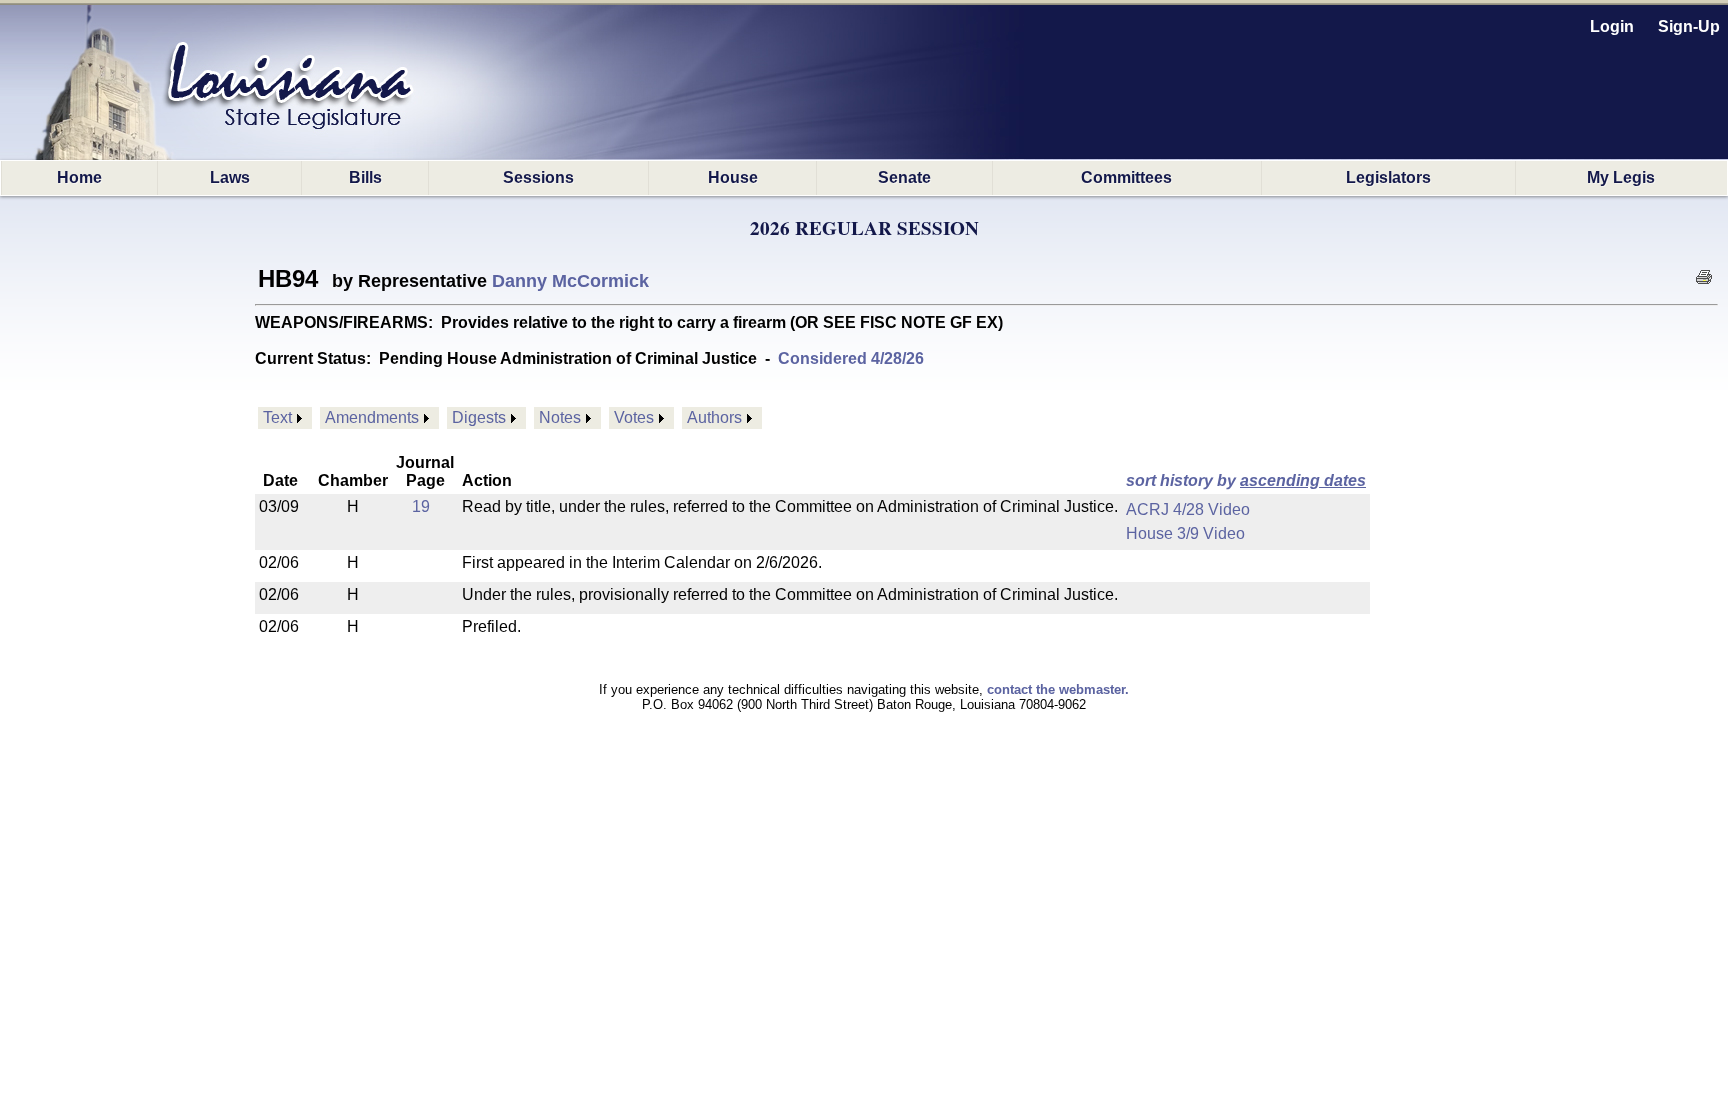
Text (277, 417)
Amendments (372, 417)
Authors (714, 417)
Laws (230, 177)
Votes (634, 417)
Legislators (1388, 177)
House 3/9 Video (1185, 533)
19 (421, 506)
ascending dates (1303, 480)
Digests (479, 417)
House (733, 177)
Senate (904, 177)
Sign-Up (1689, 26)
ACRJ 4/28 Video (1188, 509)
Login (1612, 26)
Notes (560, 417)
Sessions (538, 177)
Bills (365, 177)
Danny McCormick (570, 281)
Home (79, 177)
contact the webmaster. (1058, 689)
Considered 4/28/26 (851, 358)
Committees (1126, 177)
